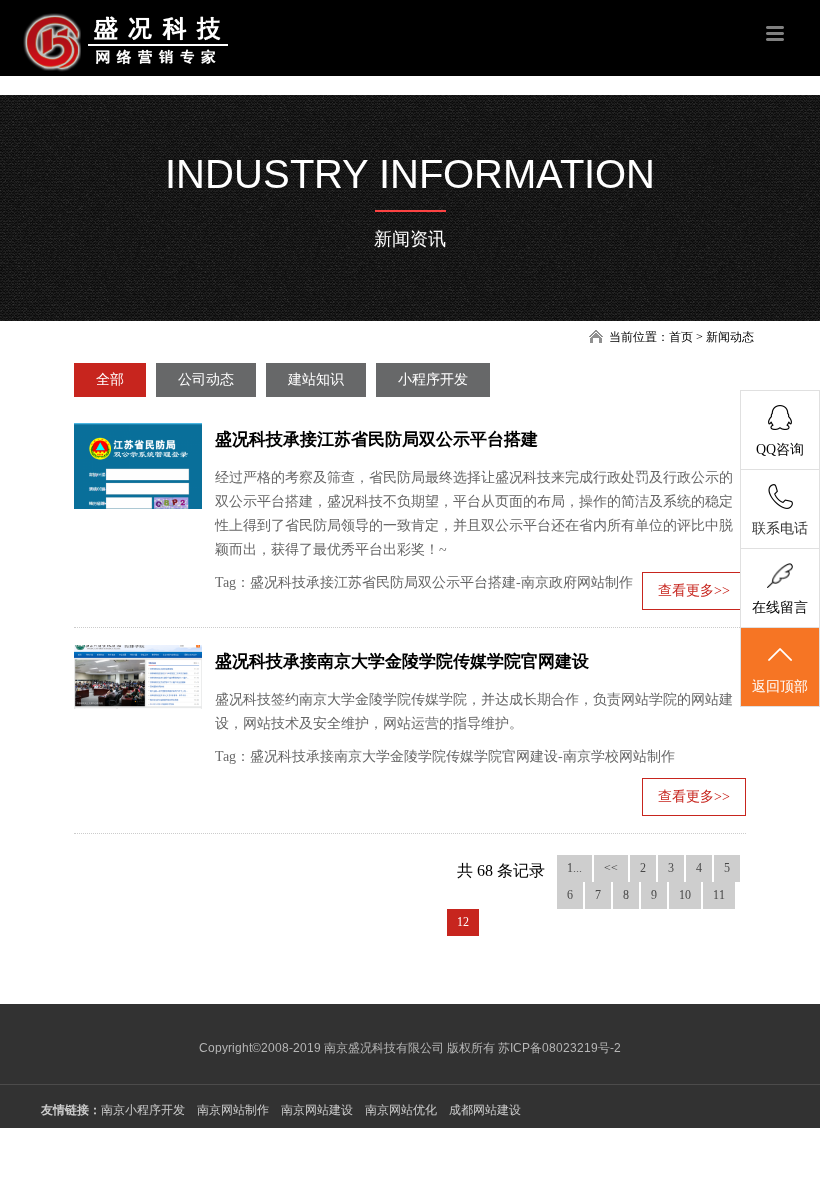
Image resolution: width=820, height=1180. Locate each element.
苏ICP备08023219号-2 (559, 1048)
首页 (681, 337)
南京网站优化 (401, 1110)
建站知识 (316, 379)
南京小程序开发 (143, 1110)
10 (685, 895)
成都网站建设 (485, 1110)
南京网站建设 (317, 1110)
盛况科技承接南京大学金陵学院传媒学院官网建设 (402, 661)
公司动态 (206, 379)
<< (611, 868)
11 (719, 895)
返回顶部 (780, 686)
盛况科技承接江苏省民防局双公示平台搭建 (376, 439)
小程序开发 (433, 379)
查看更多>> (694, 590)
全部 (110, 379)
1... (574, 868)
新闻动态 (730, 337)
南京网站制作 (233, 1110)
